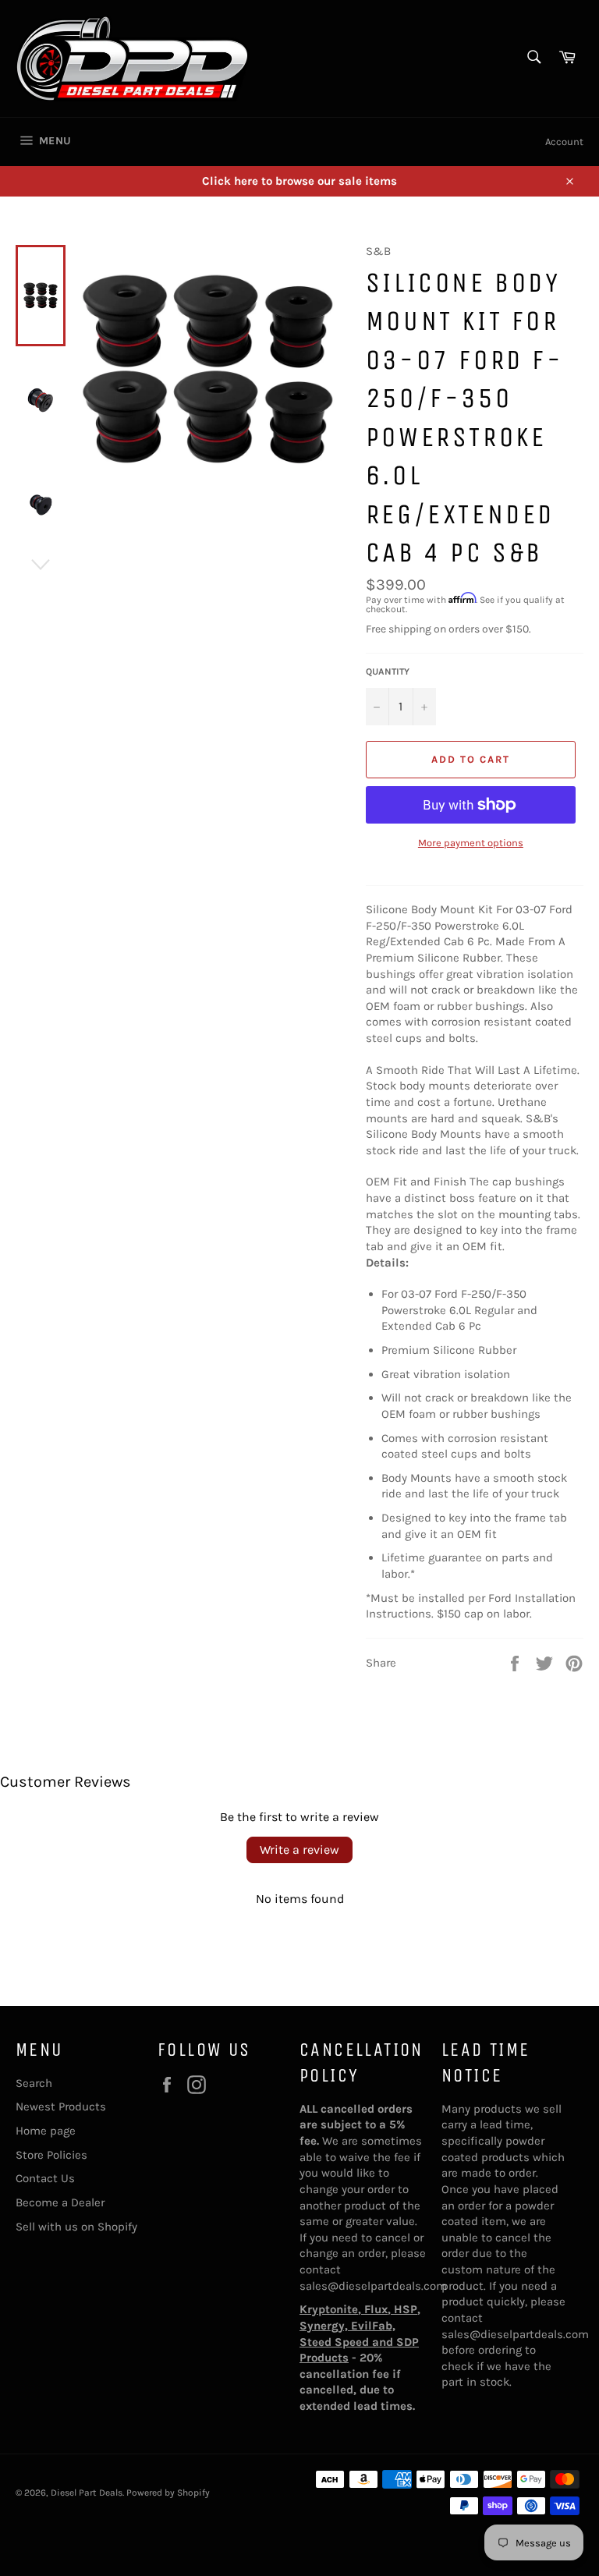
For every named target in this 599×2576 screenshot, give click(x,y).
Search (34, 2083)
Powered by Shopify (168, 2493)
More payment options (471, 843)
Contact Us (45, 2178)
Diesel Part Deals (87, 2493)
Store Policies (51, 2155)
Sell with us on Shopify (76, 2227)
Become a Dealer (60, 2202)
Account (564, 142)
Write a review (299, 1850)
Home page (46, 2131)
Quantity (388, 671)
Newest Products (61, 2107)
